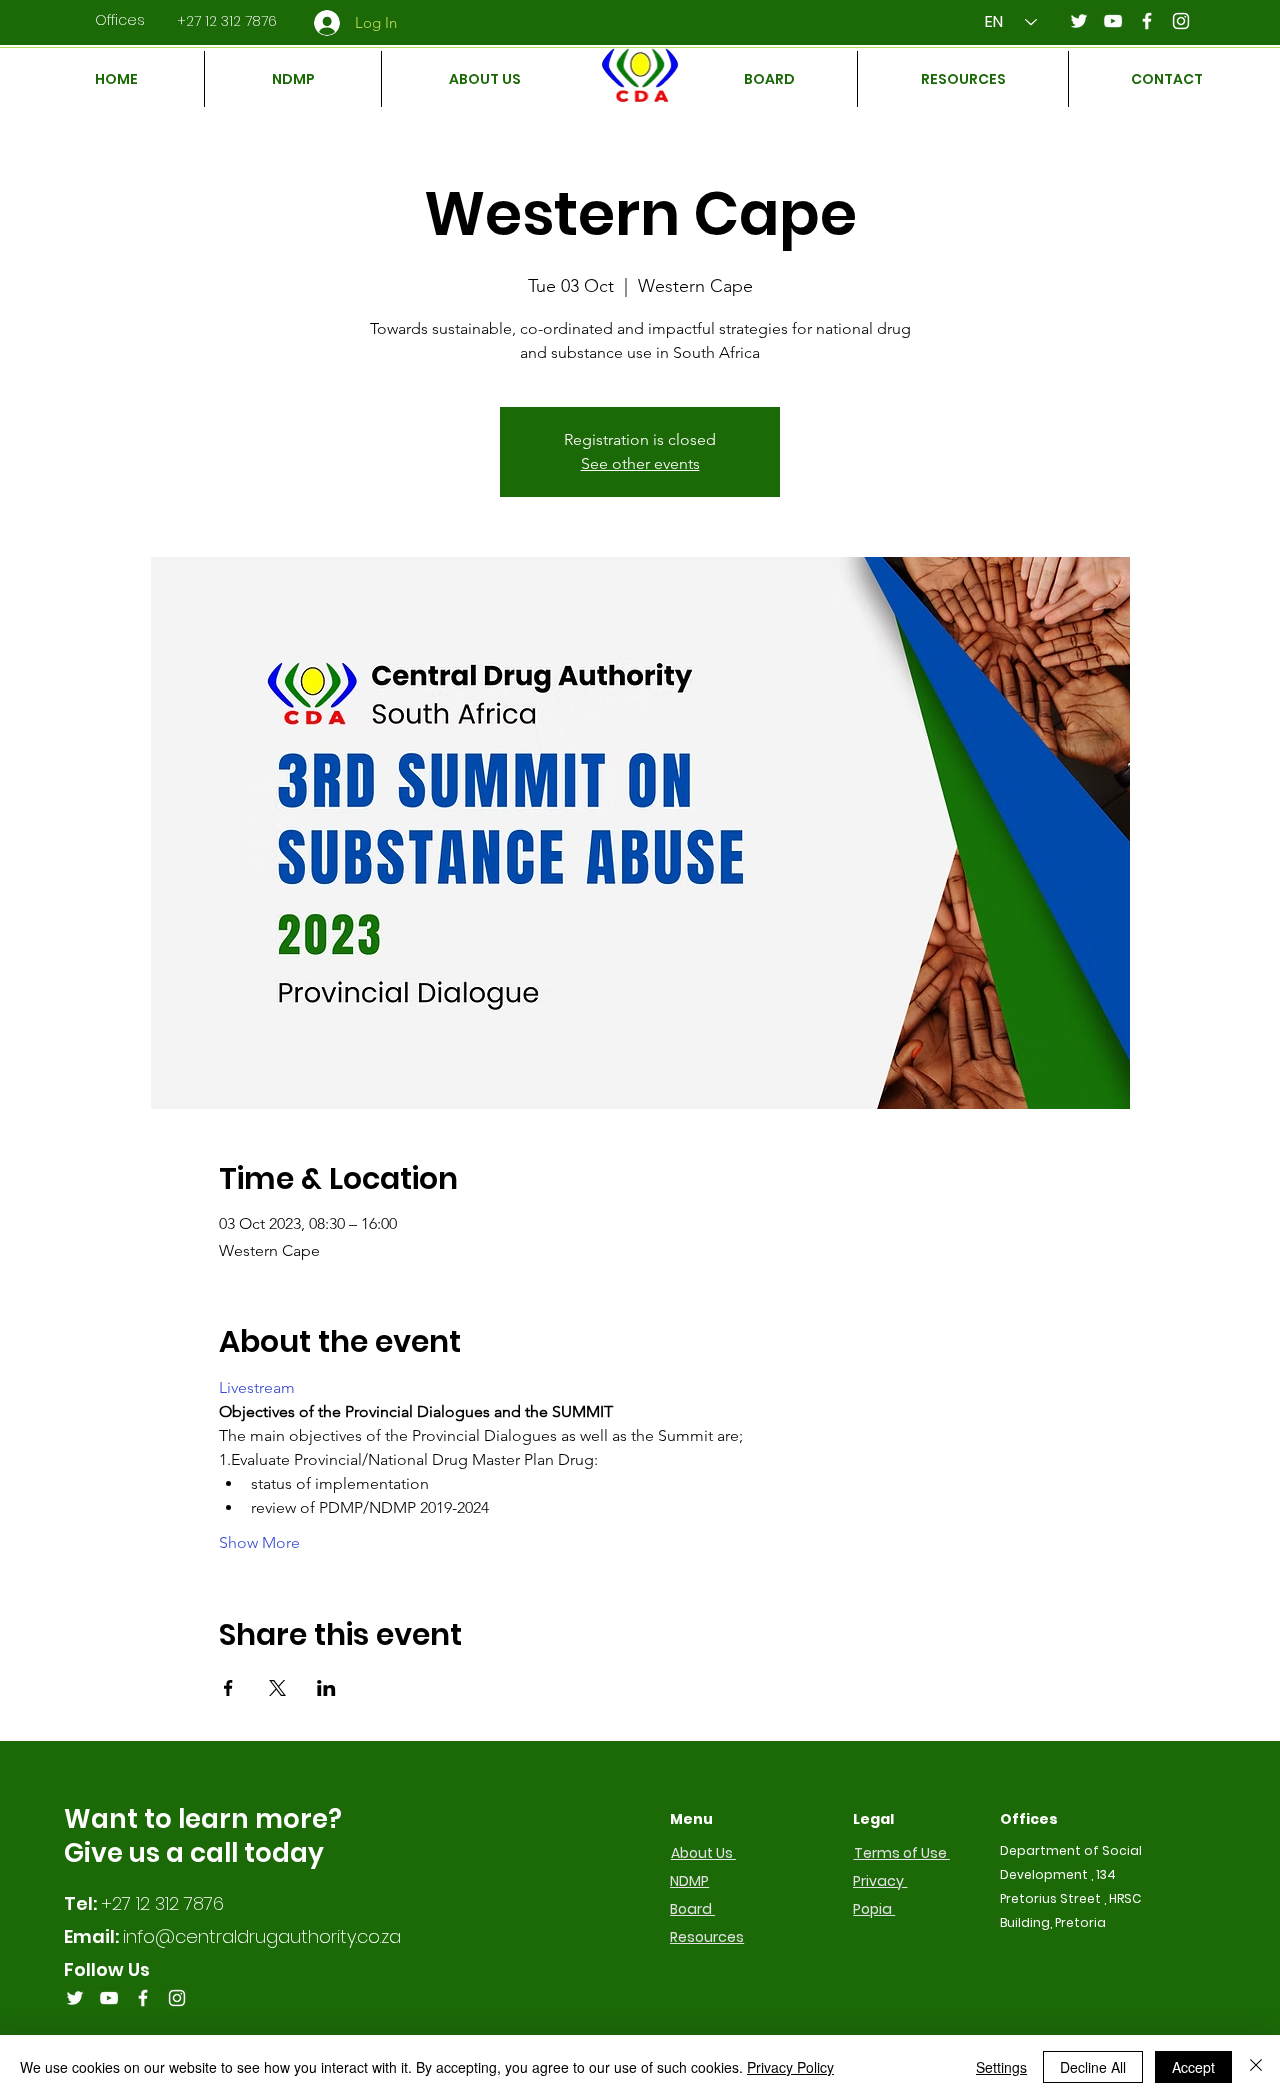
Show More (259, 1542)
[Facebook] (1147, 21)
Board (692, 1909)
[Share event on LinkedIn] (326, 1688)
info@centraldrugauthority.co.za (262, 1936)
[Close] (1256, 2067)
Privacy (880, 1881)
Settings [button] (1001, 2067)
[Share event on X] (277, 1688)
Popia (874, 1909)
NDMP (689, 1881)
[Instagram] (1181, 21)
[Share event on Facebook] (228, 1688)
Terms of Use (902, 1853)
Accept (1193, 2067)
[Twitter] (1079, 21)
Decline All (1093, 2067)
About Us (703, 1853)
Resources (707, 1937)
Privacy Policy (790, 2067)
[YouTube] (1113, 21)
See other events (640, 463)
